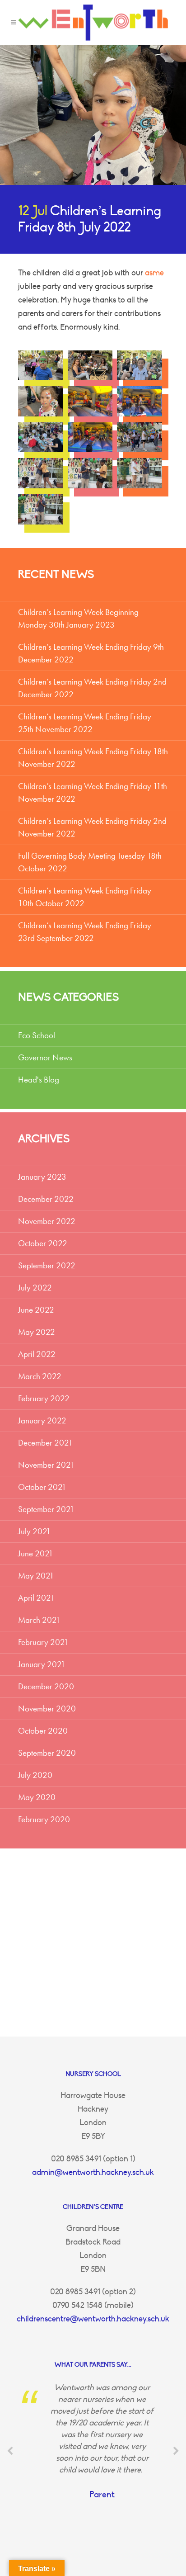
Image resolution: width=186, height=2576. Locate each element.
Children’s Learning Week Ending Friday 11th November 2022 (93, 792)
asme (154, 273)
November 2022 (47, 1221)
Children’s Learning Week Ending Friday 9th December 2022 (91, 653)
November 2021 (46, 1465)
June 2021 (36, 1553)
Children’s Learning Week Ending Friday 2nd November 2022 (92, 827)
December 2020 (46, 1686)
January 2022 (42, 1420)
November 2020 (47, 1709)
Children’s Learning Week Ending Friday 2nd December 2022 (92, 688)
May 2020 (37, 1797)
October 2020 (43, 1731)
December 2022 (46, 1199)
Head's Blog (39, 1080)
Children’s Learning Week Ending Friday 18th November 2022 (93, 758)
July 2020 (35, 1775)
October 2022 (43, 1243)
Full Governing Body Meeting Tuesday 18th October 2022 (90, 862)
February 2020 (44, 1819)
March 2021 (39, 1620)
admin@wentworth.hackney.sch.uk (93, 2172)
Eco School (37, 1035)
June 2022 (36, 1310)
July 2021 (35, 1531)
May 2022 (37, 1332)
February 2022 (44, 1398)
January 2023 (42, 1177)
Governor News (45, 1057)
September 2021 (46, 1509)
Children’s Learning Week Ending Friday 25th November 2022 (85, 723)
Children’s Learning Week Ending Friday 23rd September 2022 (85, 932)
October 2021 (42, 1487)
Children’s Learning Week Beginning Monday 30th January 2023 (78, 618)
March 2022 (40, 1376)
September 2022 (47, 1265)
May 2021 (36, 1576)
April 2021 (36, 1598)
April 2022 (37, 1354)
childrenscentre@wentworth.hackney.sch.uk (93, 2319)
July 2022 (35, 1288)
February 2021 (43, 1642)
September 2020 (47, 1753)
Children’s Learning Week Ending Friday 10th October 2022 (85, 897)
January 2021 (42, 1664)
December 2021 (45, 1443)
